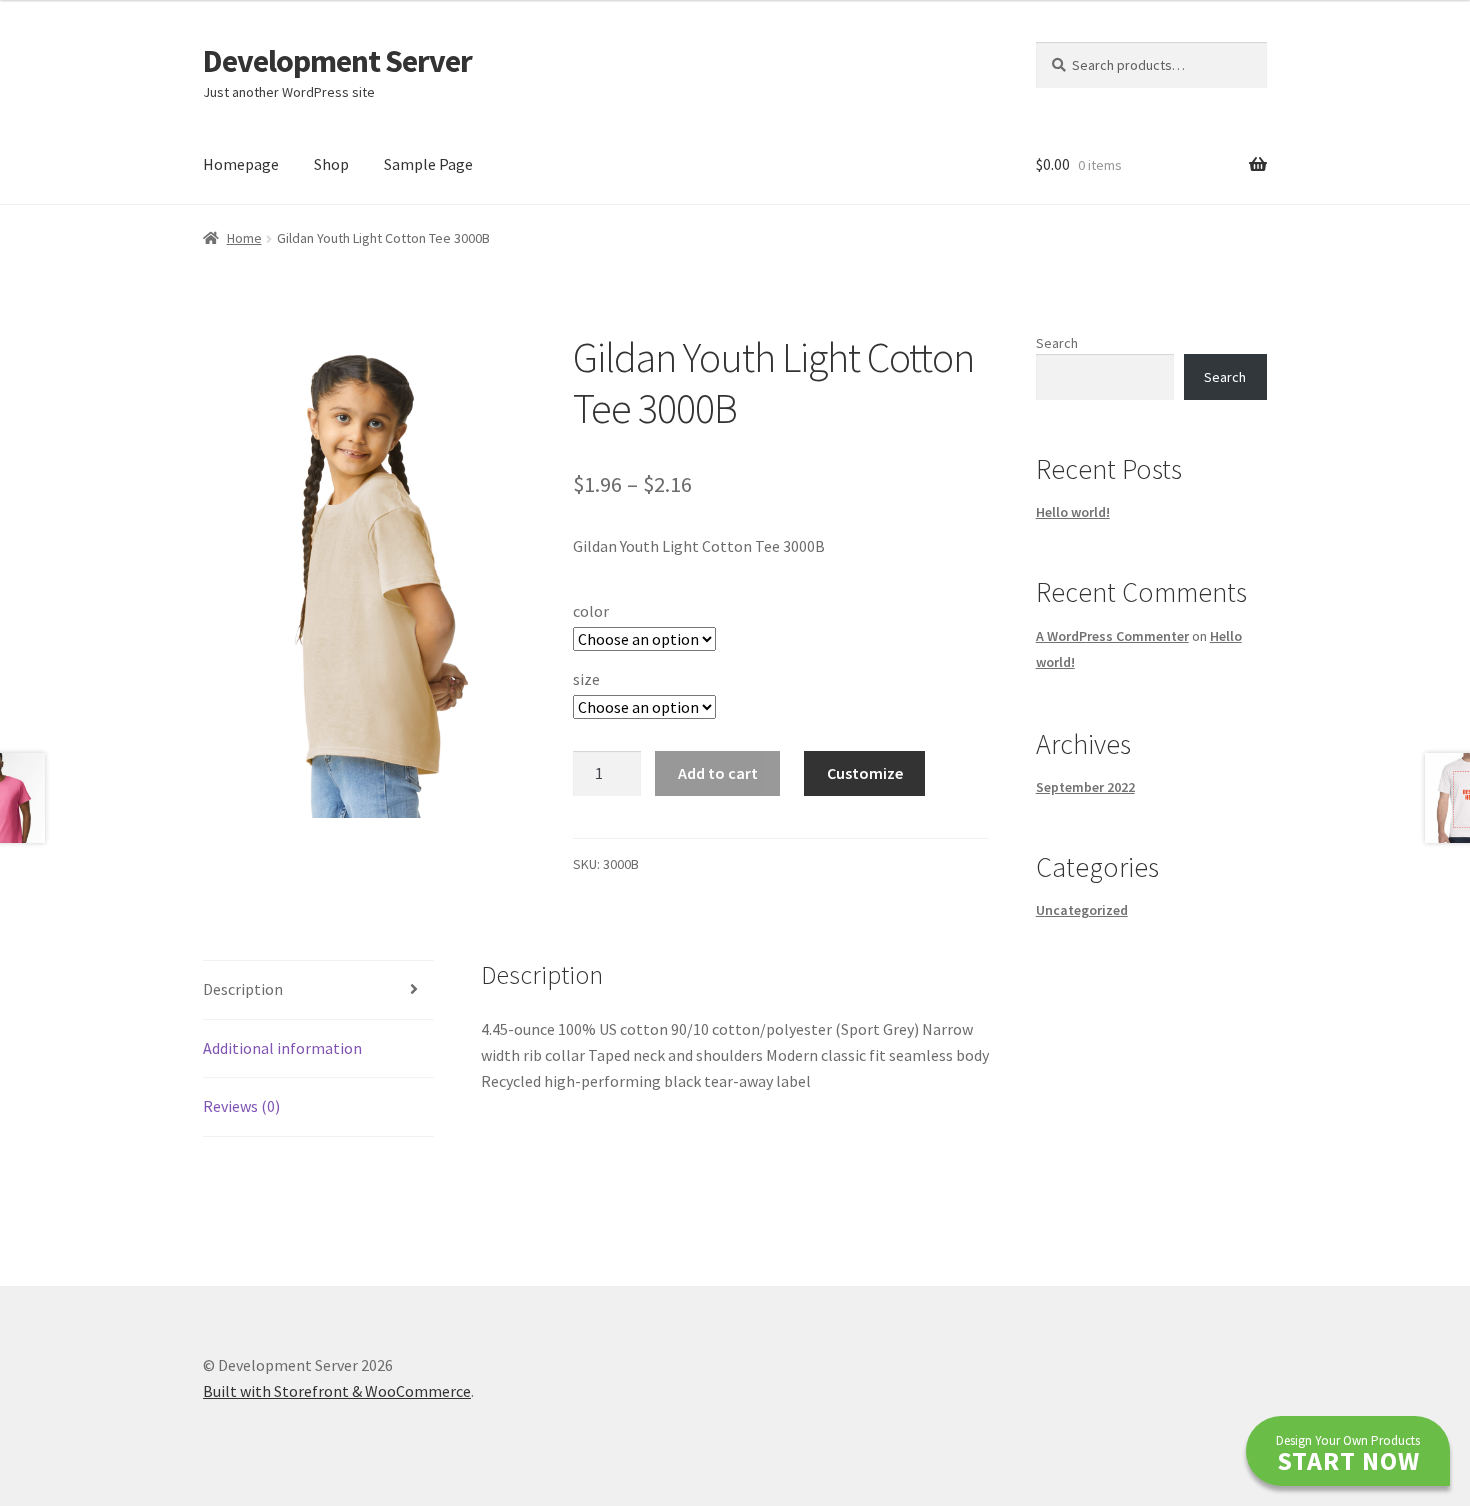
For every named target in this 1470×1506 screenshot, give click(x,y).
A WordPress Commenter (1112, 636)
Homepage (241, 164)
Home (244, 238)
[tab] (318, 990)
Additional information (282, 1048)
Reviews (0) (241, 1106)
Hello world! (1073, 512)
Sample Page (428, 164)
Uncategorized (1082, 910)
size (586, 679)
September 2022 (1085, 787)
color (591, 611)
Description (243, 989)
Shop (331, 164)
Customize (865, 773)
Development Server (337, 61)
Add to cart (718, 773)
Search (1057, 343)
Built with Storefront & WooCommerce (337, 1391)
